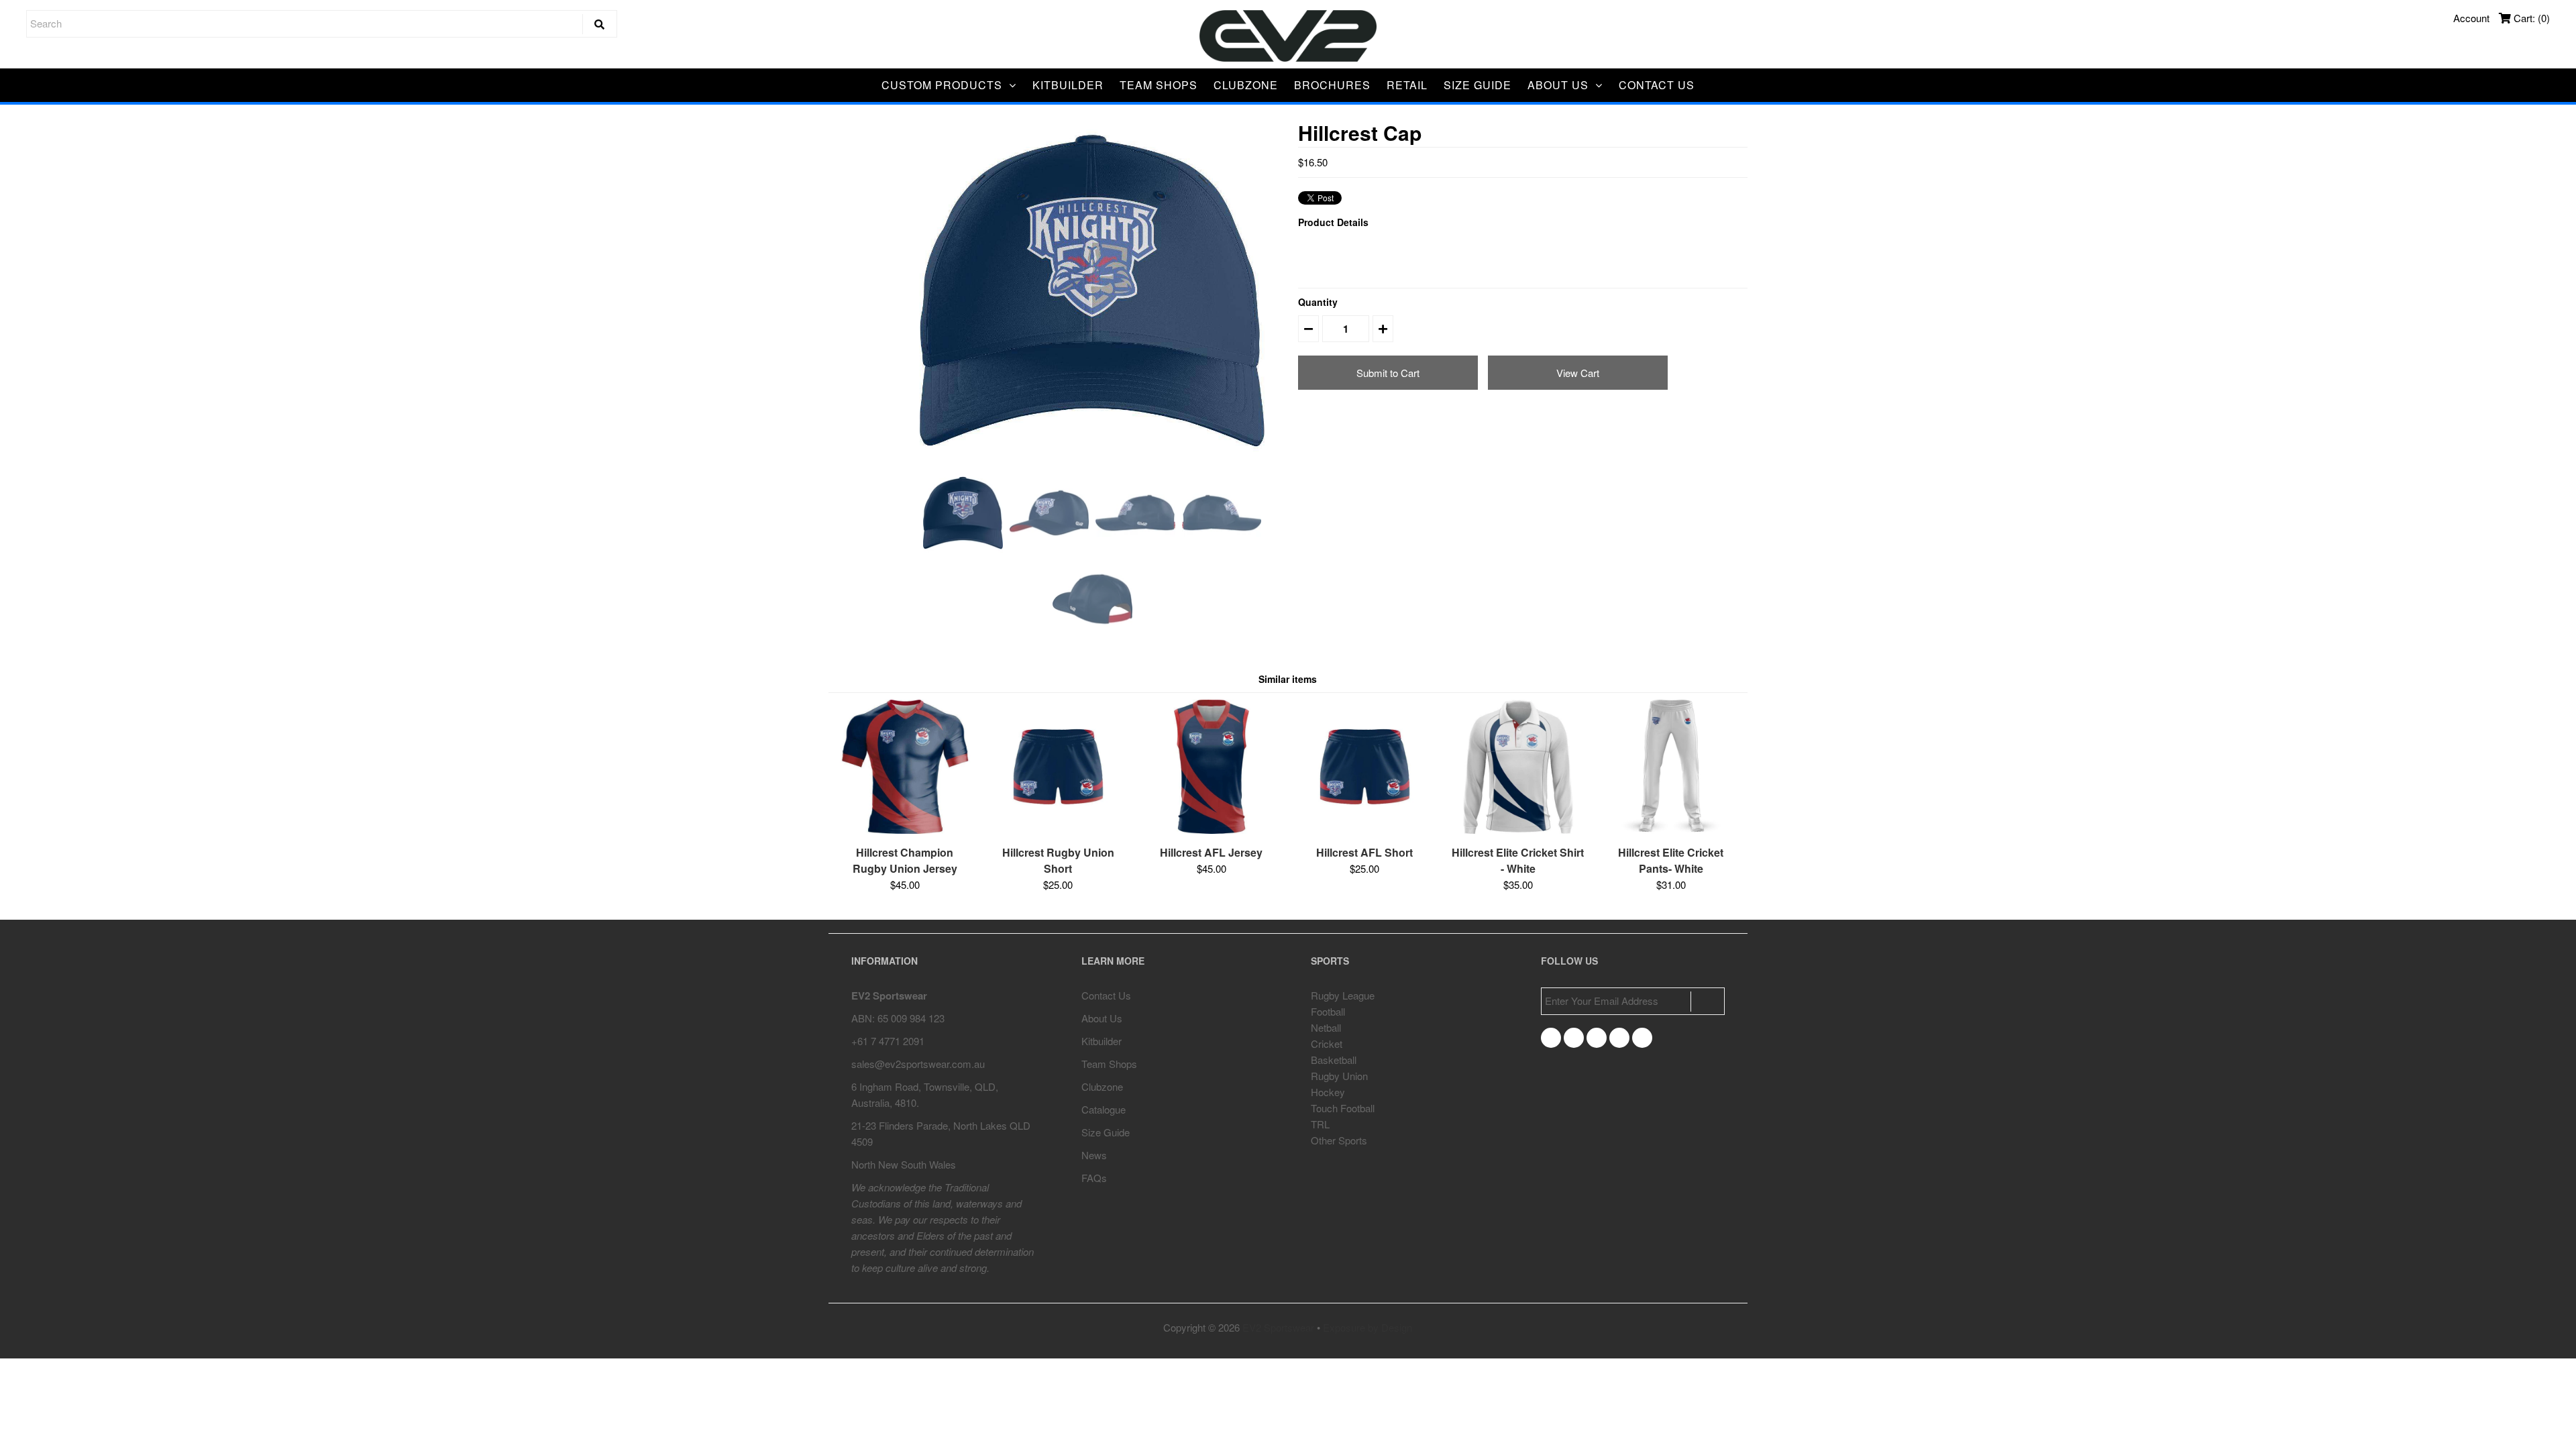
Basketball (1334, 1060)
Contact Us (1106, 995)
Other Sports (1339, 1140)
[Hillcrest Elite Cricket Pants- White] (1671, 829)
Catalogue (1104, 1109)
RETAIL (1407, 85)
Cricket (1327, 1043)
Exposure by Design (1367, 1327)
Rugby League (1343, 995)
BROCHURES (1332, 85)
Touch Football (1343, 1108)
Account (2471, 18)
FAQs (1094, 1178)
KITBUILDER (1068, 85)
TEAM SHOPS (1159, 85)
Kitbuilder (1102, 1041)
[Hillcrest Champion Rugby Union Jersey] (905, 829)
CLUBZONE (1246, 85)
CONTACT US (1657, 85)
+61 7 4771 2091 (888, 1041)
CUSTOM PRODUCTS (942, 85)
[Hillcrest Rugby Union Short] (1058, 829)
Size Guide (1106, 1132)
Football (1328, 1011)
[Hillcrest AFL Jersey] (1212, 829)
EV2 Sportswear (1278, 1327)
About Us (1102, 1018)
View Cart (1578, 373)
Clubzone (1102, 1086)
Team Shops (1109, 1064)
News (1094, 1155)
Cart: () (2530, 18)
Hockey (1328, 1092)
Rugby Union (1339, 1076)
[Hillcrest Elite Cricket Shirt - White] (1518, 829)
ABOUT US (1558, 85)
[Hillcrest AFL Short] (1364, 829)
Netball (1326, 1027)
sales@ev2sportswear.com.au (918, 1064)
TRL (1320, 1124)
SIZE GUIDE (1478, 85)
